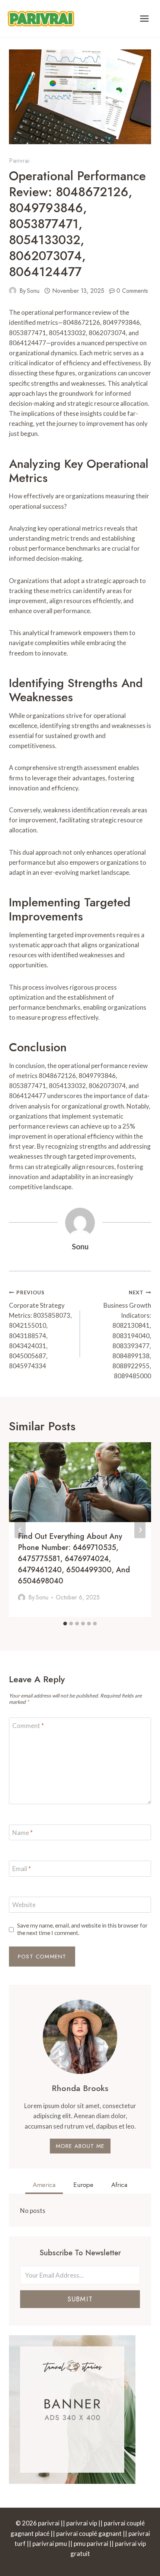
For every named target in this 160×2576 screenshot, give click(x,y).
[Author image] (13, 291)
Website (24, 1905)
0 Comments (132, 291)
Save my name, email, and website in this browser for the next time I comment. (82, 1929)
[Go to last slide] (20, 1530)
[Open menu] (144, 18)
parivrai (19, 161)
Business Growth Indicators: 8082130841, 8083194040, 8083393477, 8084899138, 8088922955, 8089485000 (127, 1335)
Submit (80, 2299)
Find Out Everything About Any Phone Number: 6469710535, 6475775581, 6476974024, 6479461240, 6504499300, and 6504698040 (74, 1559)
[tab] (65, 1624)
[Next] (140, 1530)
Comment (28, 1726)
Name (23, 1833)
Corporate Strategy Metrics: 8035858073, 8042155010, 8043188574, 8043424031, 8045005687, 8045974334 (40, 1330)
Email (22, 1869)
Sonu (33, 291)
